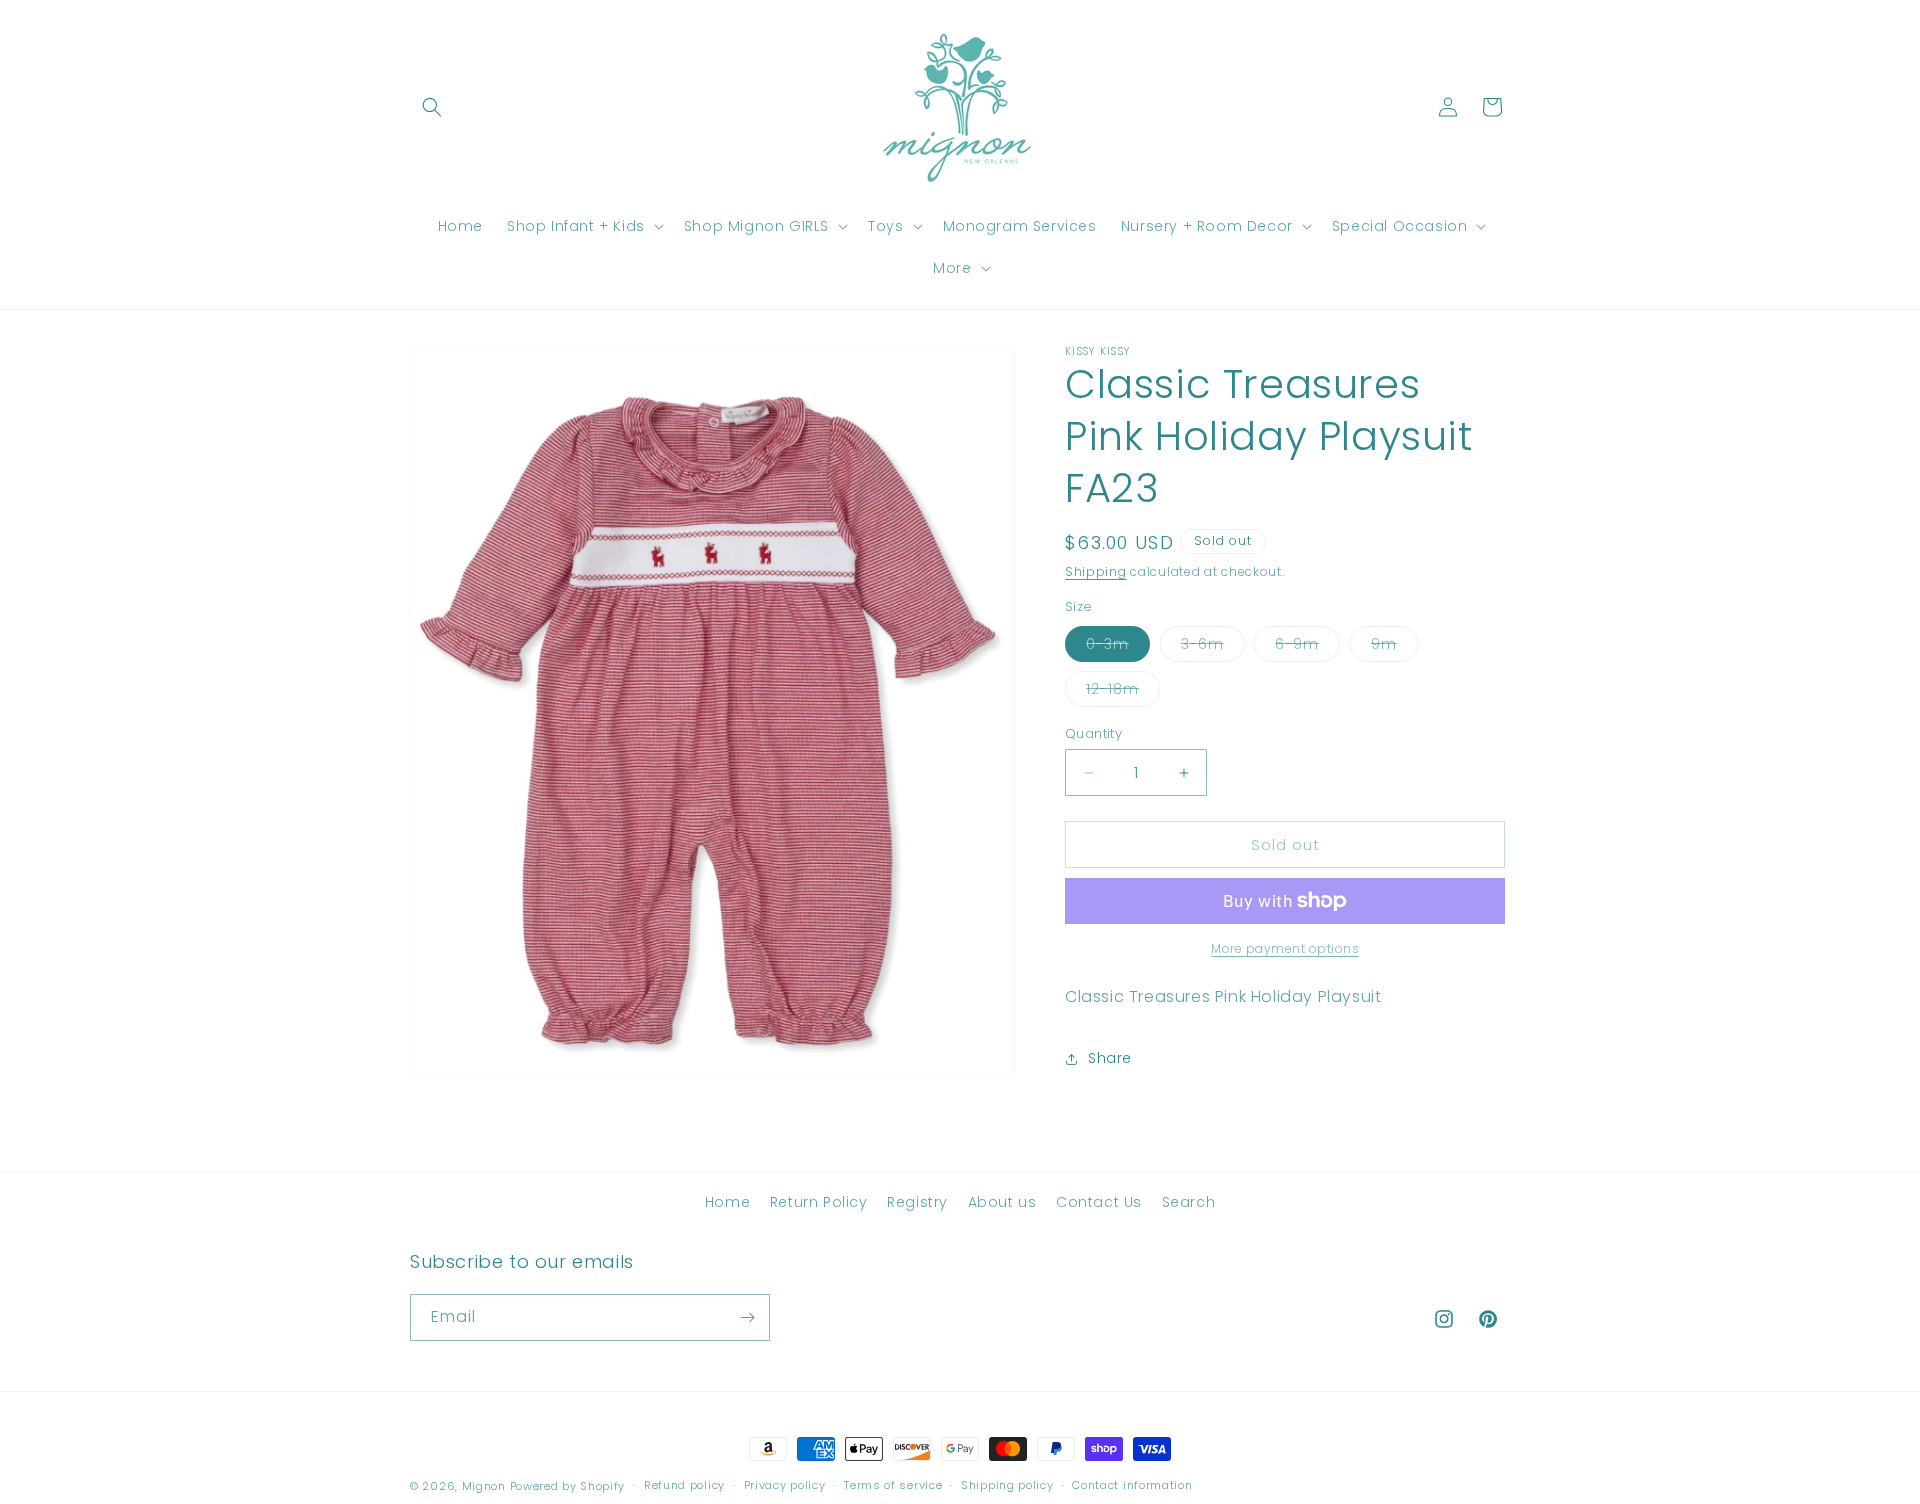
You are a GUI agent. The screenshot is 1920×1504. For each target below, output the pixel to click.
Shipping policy (1007, 1485)
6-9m (1307, 647)
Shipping (1096, 571)
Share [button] (1110, 1058)
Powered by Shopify (568, 1486)
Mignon (486, 1486)
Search (1189, 1202)
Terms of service (893, 1485)
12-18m (1123, 692)
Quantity (1093, 733)
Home (727, 1202)
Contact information (1132, 1485)
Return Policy (819, 1202)
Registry (917, 1202)
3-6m (1213, 647)
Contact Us (1099, 1202)
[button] (432, 107)
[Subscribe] (747, 1317)
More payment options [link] (1285, 948)
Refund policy (684, 1485)
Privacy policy (785, 1485)
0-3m (1118, 647)
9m (1394, 647)
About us (1002, 1202)
